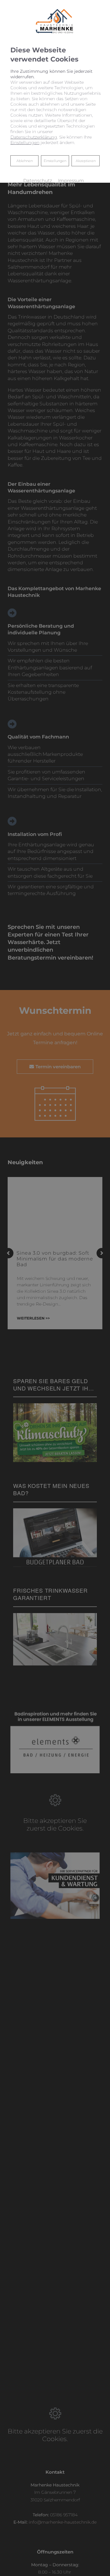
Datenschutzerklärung (34, 137)
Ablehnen (24, 161)
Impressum (71, 181)
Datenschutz (38, 181)
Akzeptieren (86, 161)
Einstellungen (55, 161)
